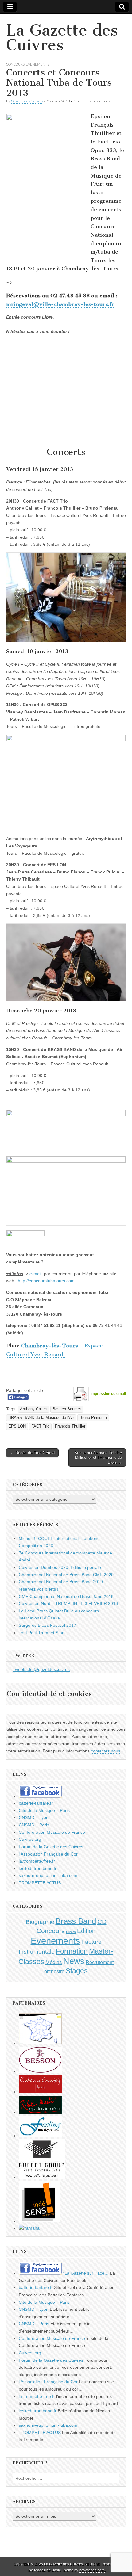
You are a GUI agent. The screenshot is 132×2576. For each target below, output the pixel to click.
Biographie (40, 1922)
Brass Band (76, 1921)
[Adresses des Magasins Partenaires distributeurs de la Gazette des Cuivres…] (40, 2043)
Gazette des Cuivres (27, 101)
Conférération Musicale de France (52, 1832)
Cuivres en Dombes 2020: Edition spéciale (60, 1567)
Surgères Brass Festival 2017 (47, 1625)
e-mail (35, 1274)
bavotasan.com (92, 2570)
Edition (86, 1931)
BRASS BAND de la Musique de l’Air (41, 1418)
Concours (15, 64)
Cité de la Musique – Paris (44, 1810)
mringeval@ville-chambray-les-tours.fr (60, 304)
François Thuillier (70, 1426)
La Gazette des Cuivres (62, 38)
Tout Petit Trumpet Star (41, 1633)
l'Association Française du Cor (48, 1854)
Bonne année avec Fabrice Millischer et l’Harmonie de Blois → (98, 1458)
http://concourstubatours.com (46, 1281)
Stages (77, 1971)
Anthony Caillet (33, 1409)
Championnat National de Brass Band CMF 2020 (66, 1575)
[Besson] (40, 2071)
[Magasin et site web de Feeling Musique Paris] (40, 2136)
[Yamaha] (29, 2228)
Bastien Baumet (67, 1409)
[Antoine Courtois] (40, 2092)
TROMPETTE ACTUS (40, 1883)
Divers (71, 1932)
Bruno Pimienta (93, 1418)
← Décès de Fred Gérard (32, 1453)
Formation (72, 1951)
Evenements (37, 64)
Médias (54, 1962)
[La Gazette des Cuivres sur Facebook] (40, 1796)
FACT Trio (40, 1426)
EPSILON (17, 1426)
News (74, 1961)
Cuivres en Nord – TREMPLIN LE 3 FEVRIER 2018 (68, 1603)
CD (102, 1922)
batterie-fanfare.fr (36, 1803)
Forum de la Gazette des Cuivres (51, 1847)
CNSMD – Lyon (34, 1817)
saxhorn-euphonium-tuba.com (48, 1875)
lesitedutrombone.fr (38, 1868)
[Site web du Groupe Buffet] (42, 2177)
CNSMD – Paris (34, 1825)
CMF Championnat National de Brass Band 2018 (66, 1596)
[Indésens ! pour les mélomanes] (39, 2221)
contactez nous (106, 1751)
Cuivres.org (30, 1839)
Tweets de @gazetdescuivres (41, 1669)
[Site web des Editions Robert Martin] (40, 2112)
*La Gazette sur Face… (85, 2273)
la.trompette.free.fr (37, 1861)
